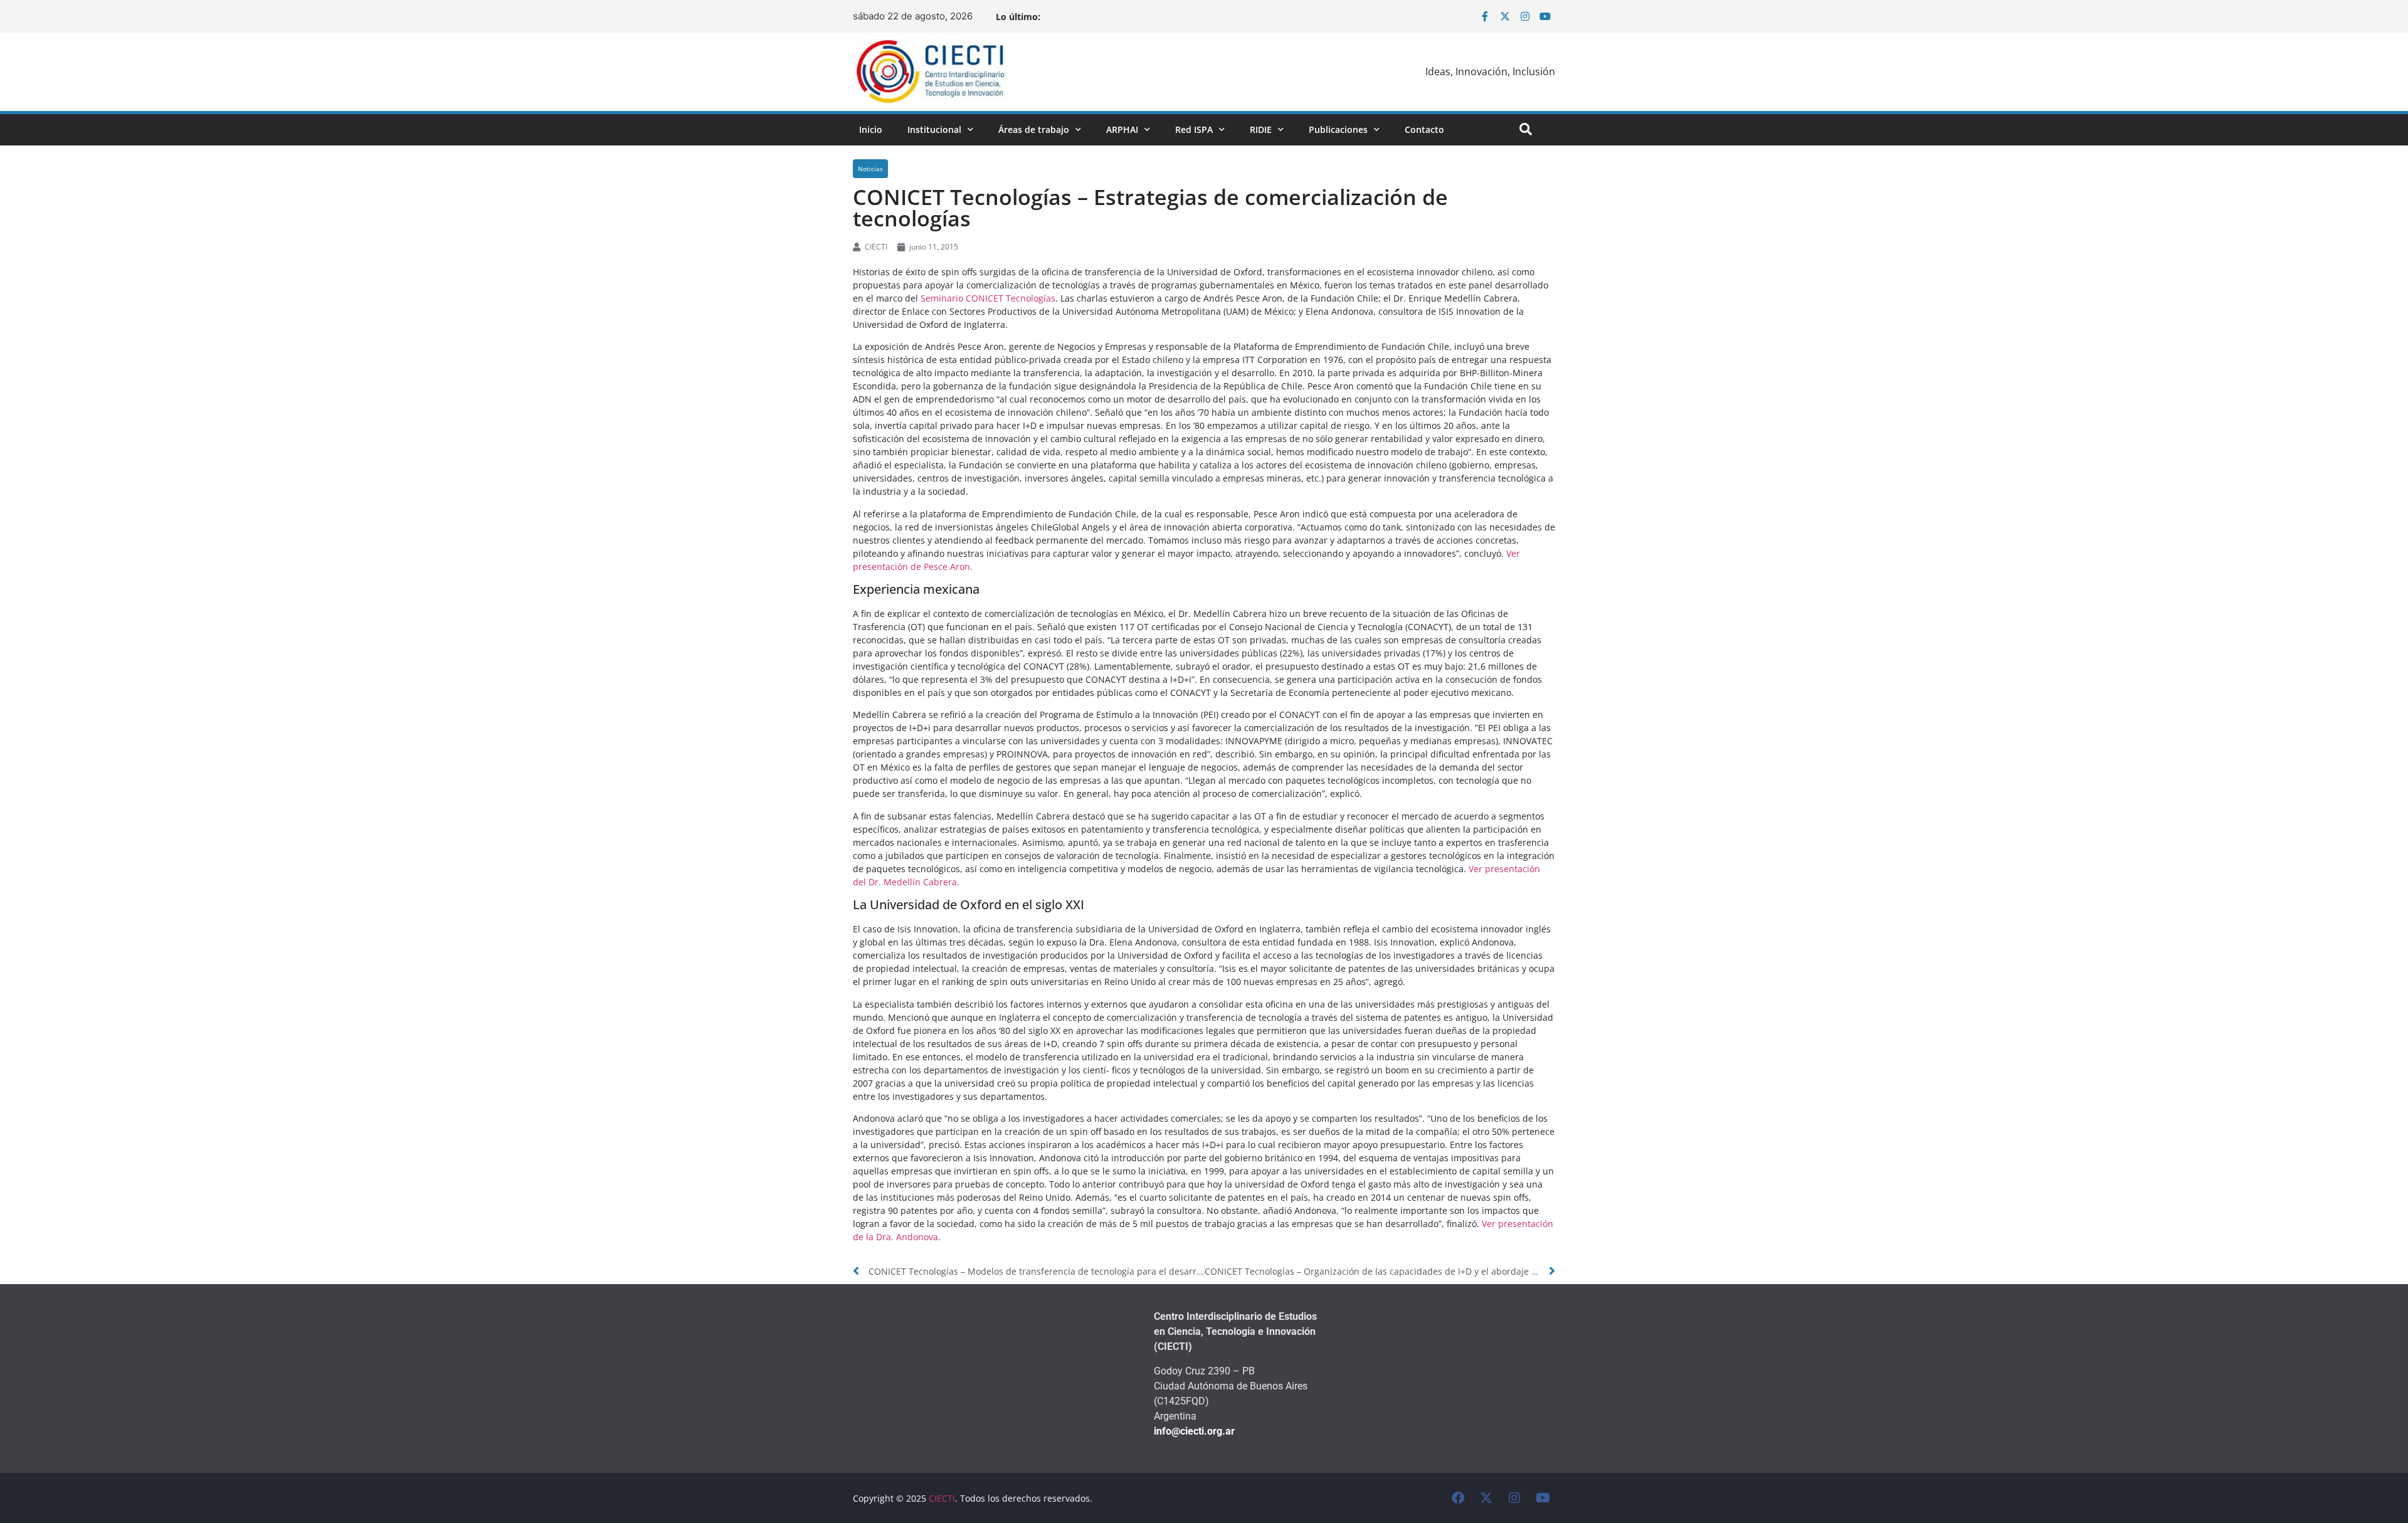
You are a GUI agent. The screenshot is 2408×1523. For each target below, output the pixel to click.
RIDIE (1261, 129)
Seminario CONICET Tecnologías (988, 298)
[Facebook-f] (1485, 16)
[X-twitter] (1505, 16)
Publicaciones (1338, 129)
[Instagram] (1525, 16)
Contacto (1424, 129)
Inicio (871, 129)
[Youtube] (1545, 16)
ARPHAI (1122, 129)
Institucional (934, 129)
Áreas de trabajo (1034, 129)
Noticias (870, 169)
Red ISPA (1194, 129)
